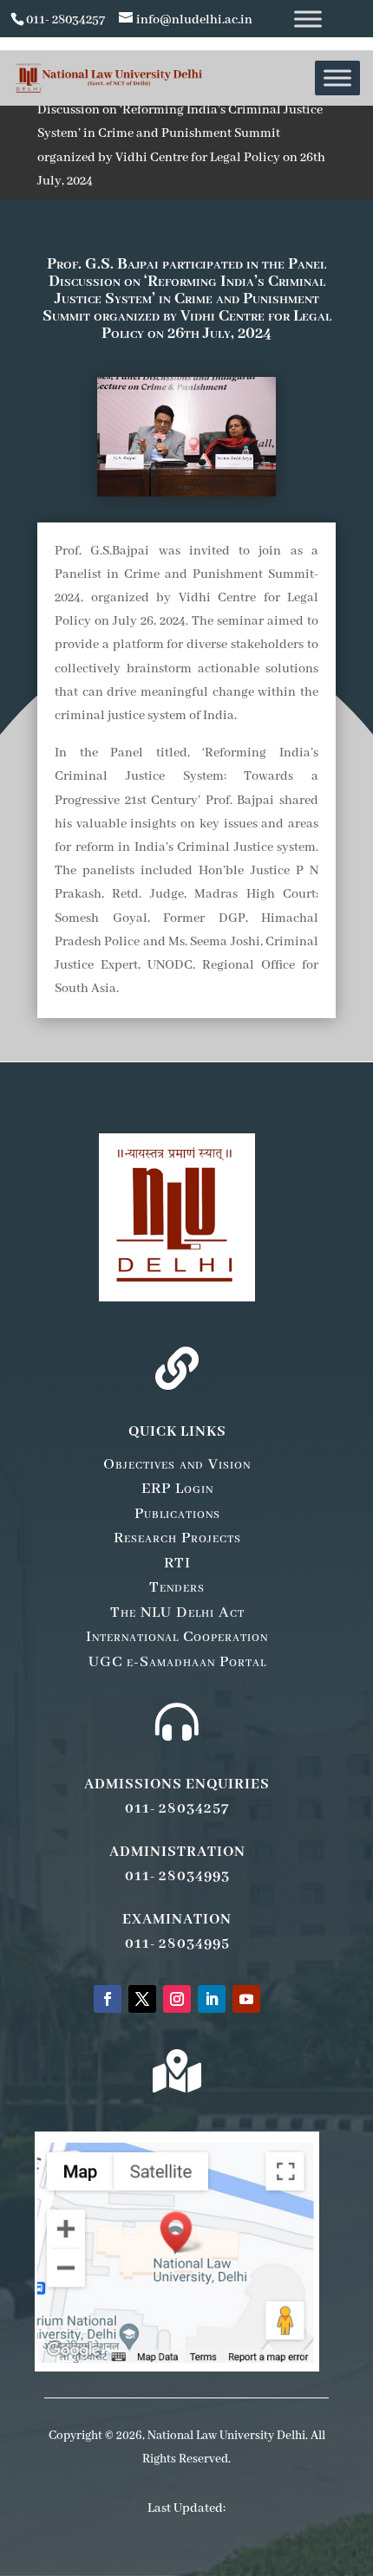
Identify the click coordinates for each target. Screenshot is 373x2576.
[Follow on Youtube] (246, 1999)
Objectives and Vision (177, 1464)
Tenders (177, 1587)
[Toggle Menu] (308, 19)
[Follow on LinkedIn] (212, 1999)
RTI (177, 1563)
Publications (177, 1514)
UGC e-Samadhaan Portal (177, 1662)
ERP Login (177, 1489)
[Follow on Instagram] (177, 1999)
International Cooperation (177, 1637)
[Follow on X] (142, 1999)
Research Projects (177, 1538)
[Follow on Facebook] (108, 1999)
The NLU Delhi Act (177, 1612)
